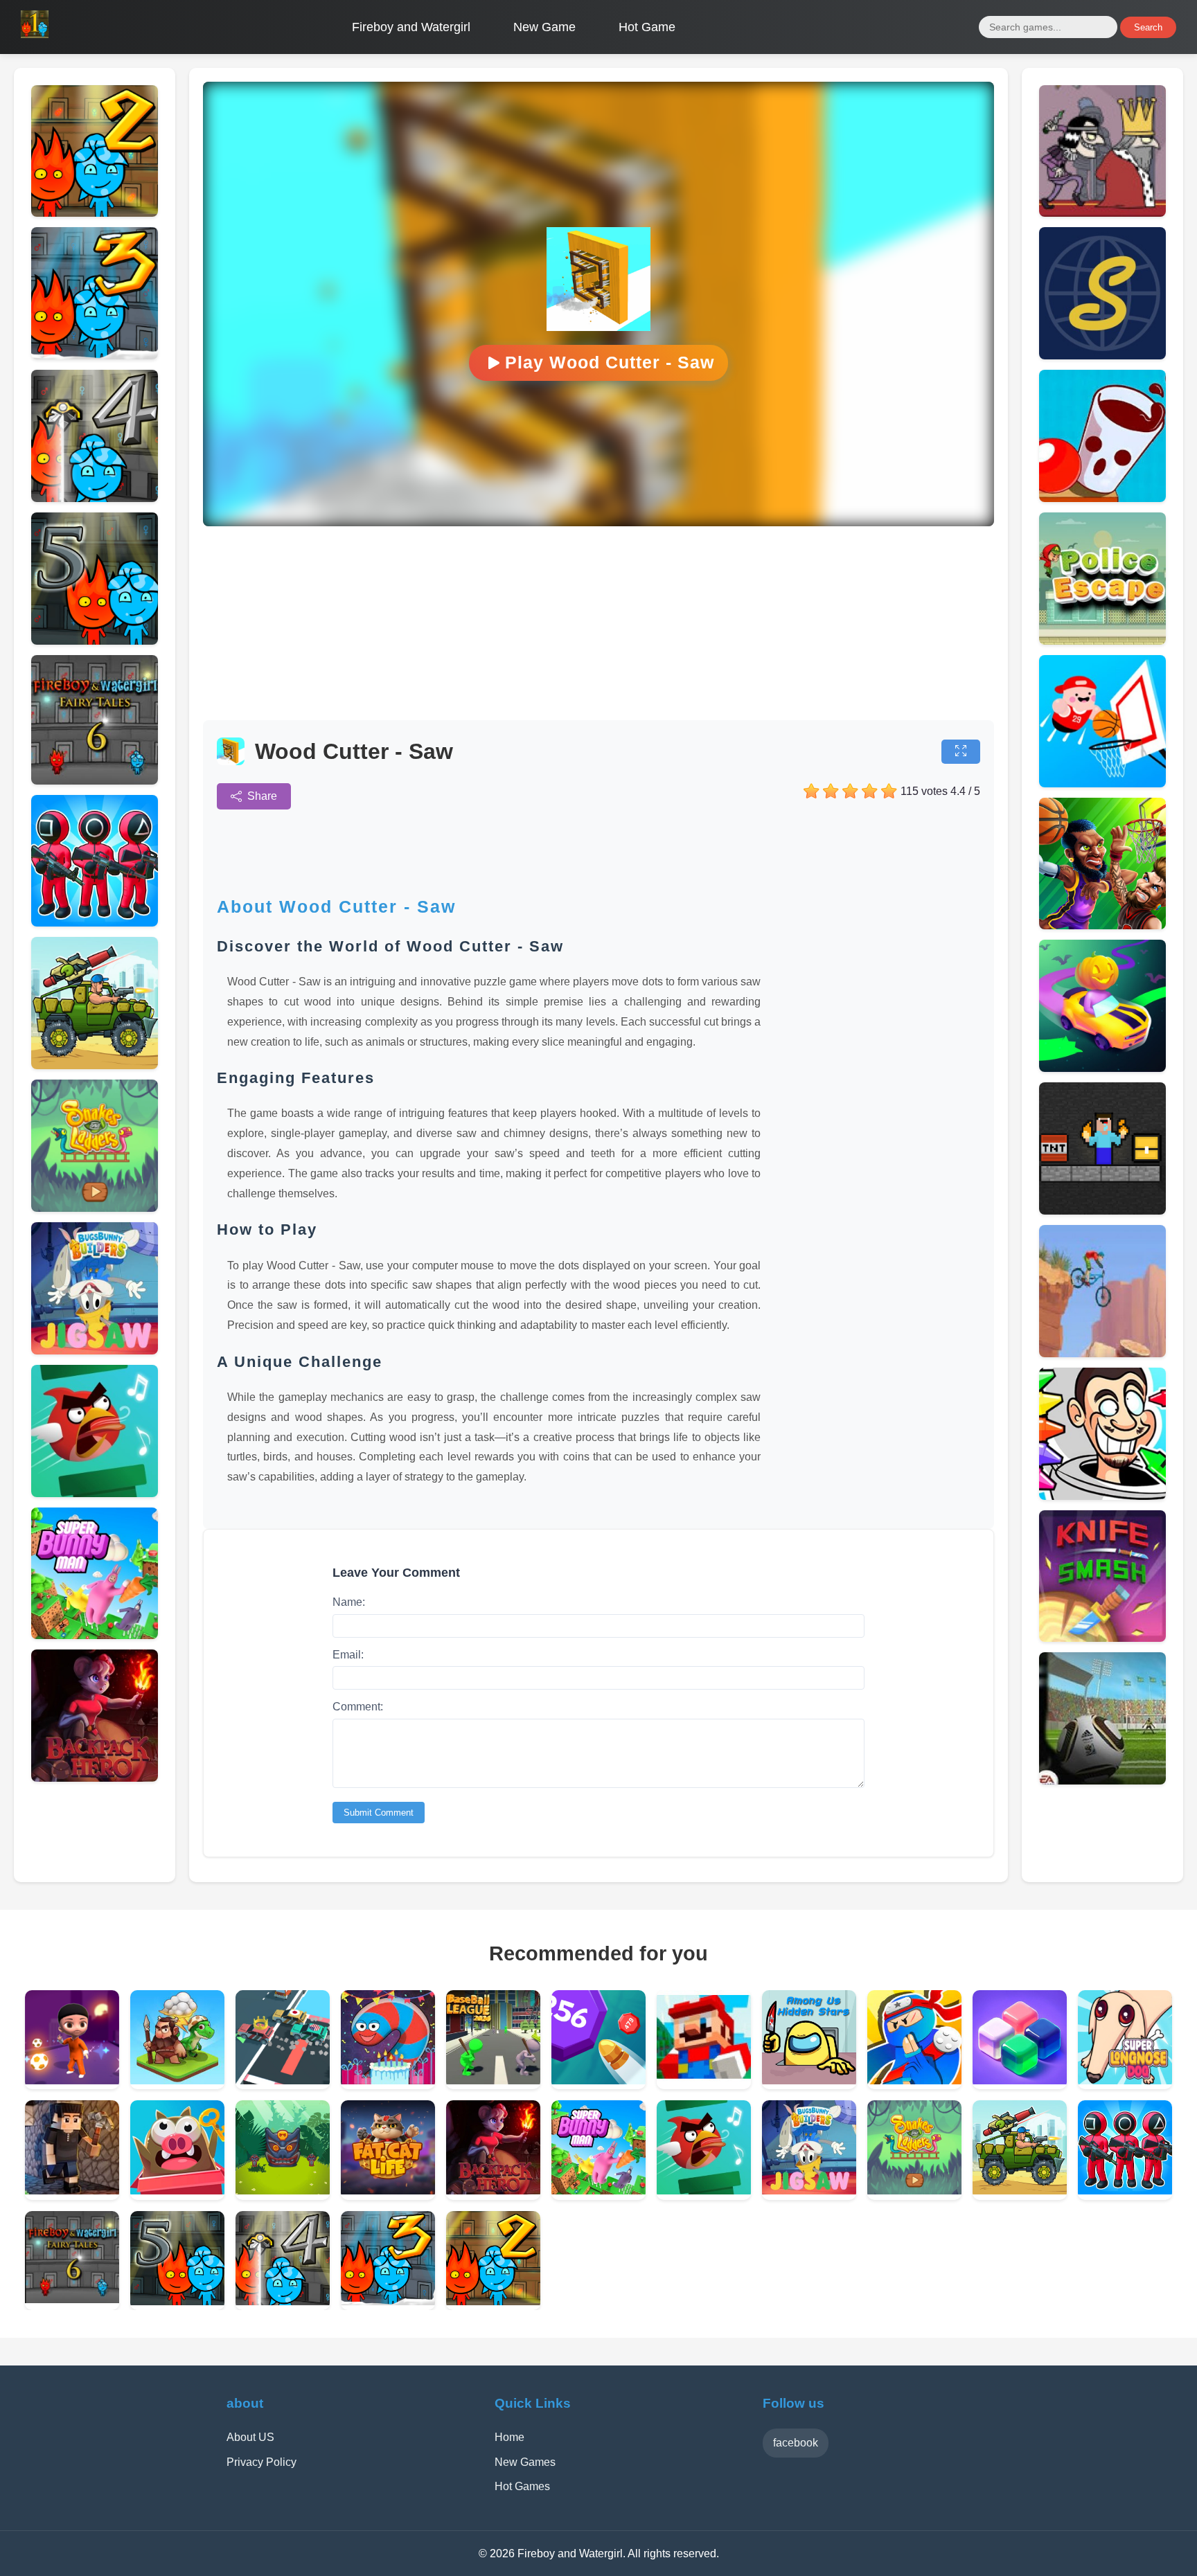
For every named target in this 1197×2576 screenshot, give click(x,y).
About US (250, 2437)
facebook (796, 2443)
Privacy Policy (261, 2462)
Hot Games (522, 2486)
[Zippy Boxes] (177, 2191)
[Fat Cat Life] (388, 2191)
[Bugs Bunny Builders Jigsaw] (95, 1351)
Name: (349, 1602)
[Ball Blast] (598, 2081)
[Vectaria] (72, 2191)
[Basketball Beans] (1102, 784)
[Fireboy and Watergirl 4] (95, 498)
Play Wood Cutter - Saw (610, 362)
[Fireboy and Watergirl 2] (95, 213)
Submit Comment (379, 1813)
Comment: (358, 1707)
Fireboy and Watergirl (411, 27)
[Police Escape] (1102, 641)
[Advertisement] (598, 623)
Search (1148, 27)
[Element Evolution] (177, 2081)
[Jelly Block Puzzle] (1020, 2081)
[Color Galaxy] (1102, 1068)
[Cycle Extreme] (1102, 1353)
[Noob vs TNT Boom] (1102, 1211)
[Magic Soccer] (72, 2081)
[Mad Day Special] (95, 1065)
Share (262, 796)
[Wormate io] (388, 2081)
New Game (544, 27)
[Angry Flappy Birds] (95, 1493)
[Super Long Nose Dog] (1125, 2081)
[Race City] (283, 2081)
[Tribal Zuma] (283, 2191)
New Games (525, 2462)
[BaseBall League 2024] (493, 2081)
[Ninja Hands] (914, 2081)
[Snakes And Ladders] (95, 1208)
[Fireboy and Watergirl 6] (95, 781)
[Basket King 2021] (1102, 925)
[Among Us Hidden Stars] (809, 2081)
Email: (348, 1655)
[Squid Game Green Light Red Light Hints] (95, 923)
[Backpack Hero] (95, 1778)
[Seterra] (1102, 356)
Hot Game (647, 27)
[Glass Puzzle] (1102, 498)
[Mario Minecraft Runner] (704, 2081)
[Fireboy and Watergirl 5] (95, 641)
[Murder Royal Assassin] (1102, 213)
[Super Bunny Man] (95, 1635)
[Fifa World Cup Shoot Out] (1102, 1781)
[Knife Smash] (1102, 1638)
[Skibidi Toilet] (1102, 1496)
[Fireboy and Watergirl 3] (95, 356)
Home (509, 2437)
